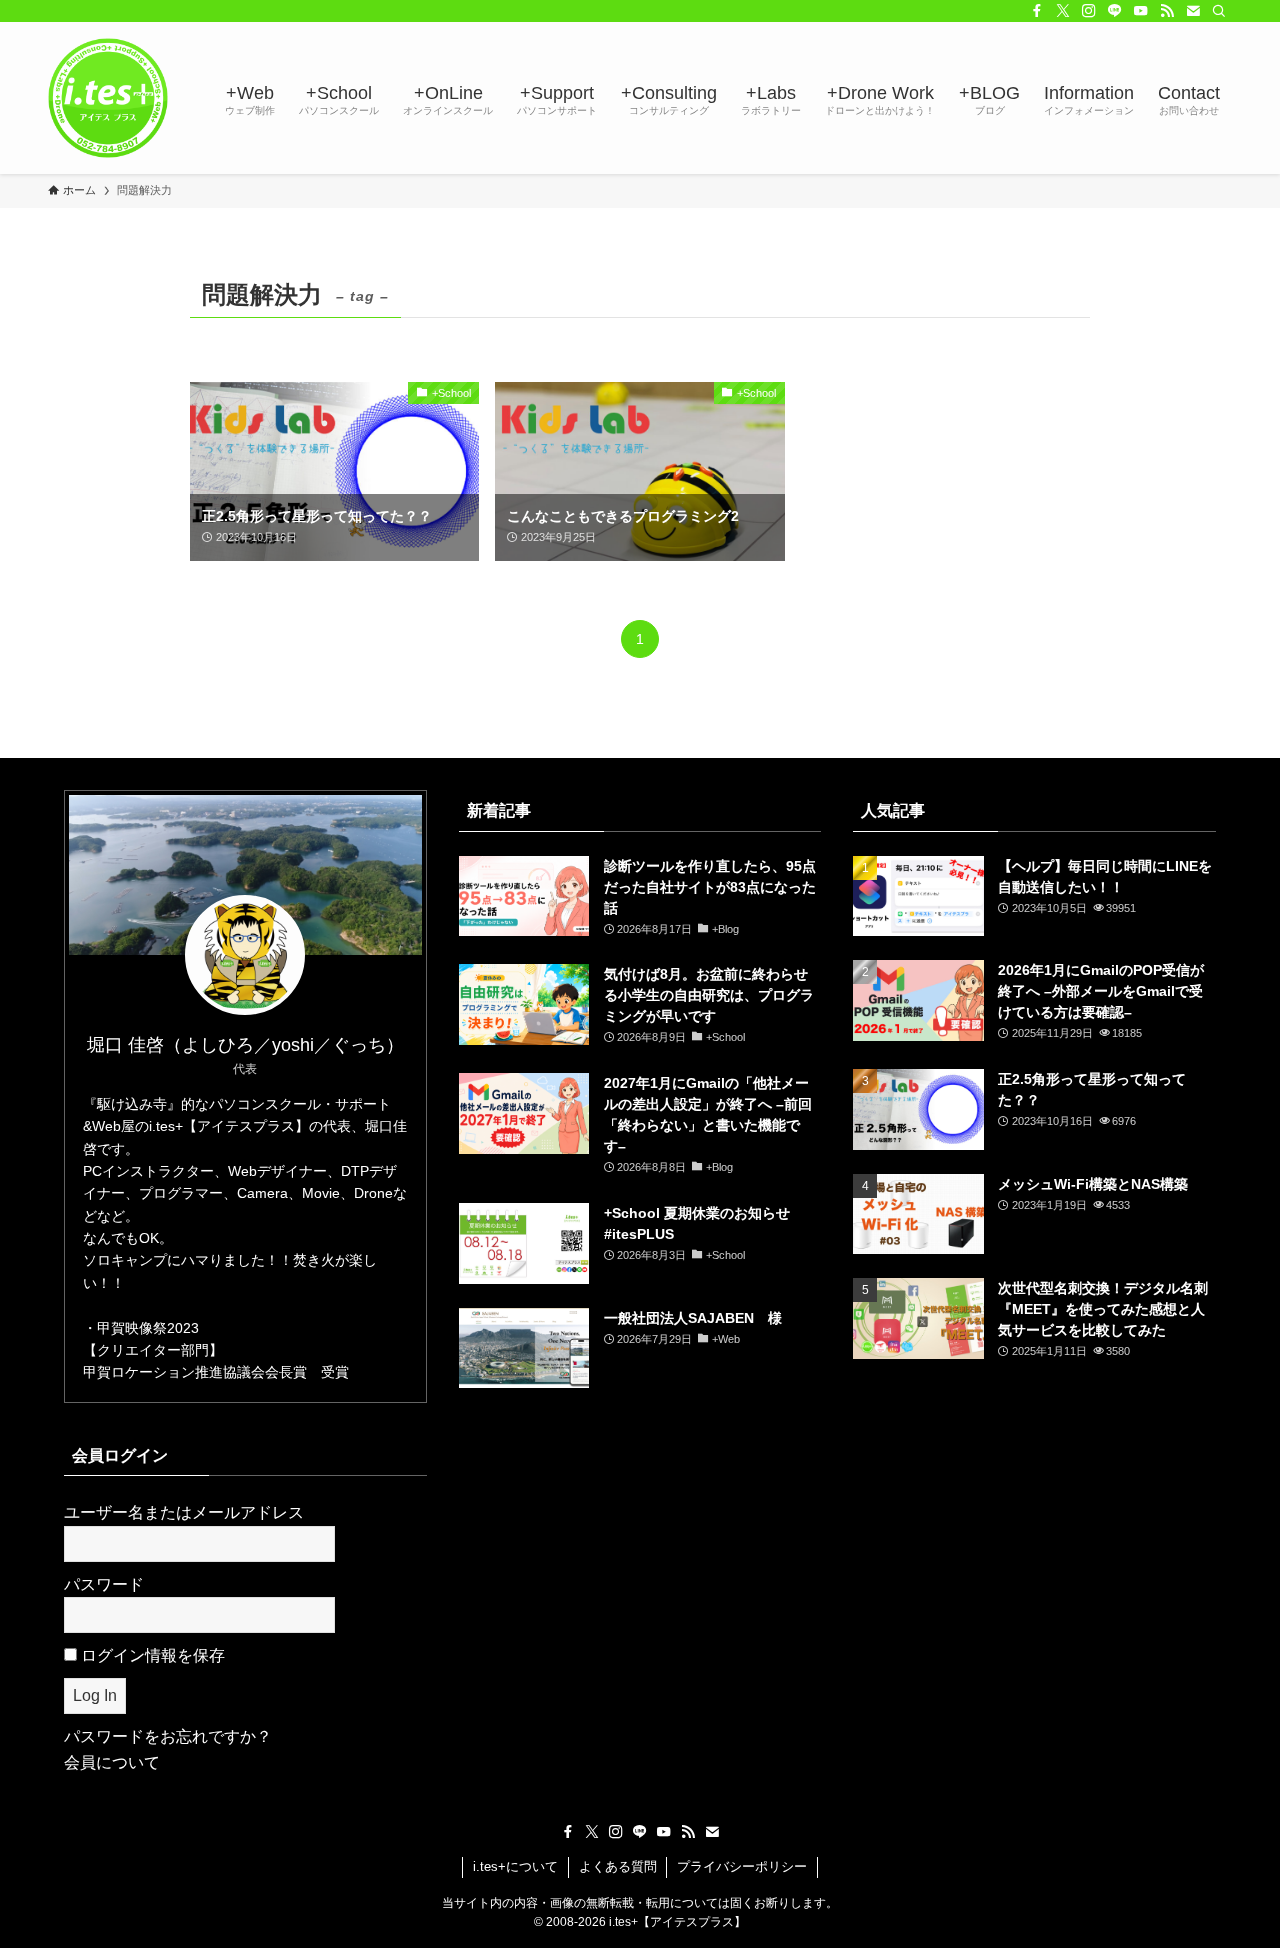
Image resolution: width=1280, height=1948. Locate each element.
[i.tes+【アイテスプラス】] (108, 98)
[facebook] (1037, 11)
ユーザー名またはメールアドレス (184, 1512)
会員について (112, 1762)
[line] (1115, 11)
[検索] (1219, 11)
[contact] (1193, 11)
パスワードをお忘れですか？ (168, 1736)
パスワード (104, 1584)
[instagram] (1089, 11)
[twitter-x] (1063, 11)
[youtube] (1141, 11)
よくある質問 (618, 1866)
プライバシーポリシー (742, 1866)
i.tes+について (515, 1866)
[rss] (1167, 11)
